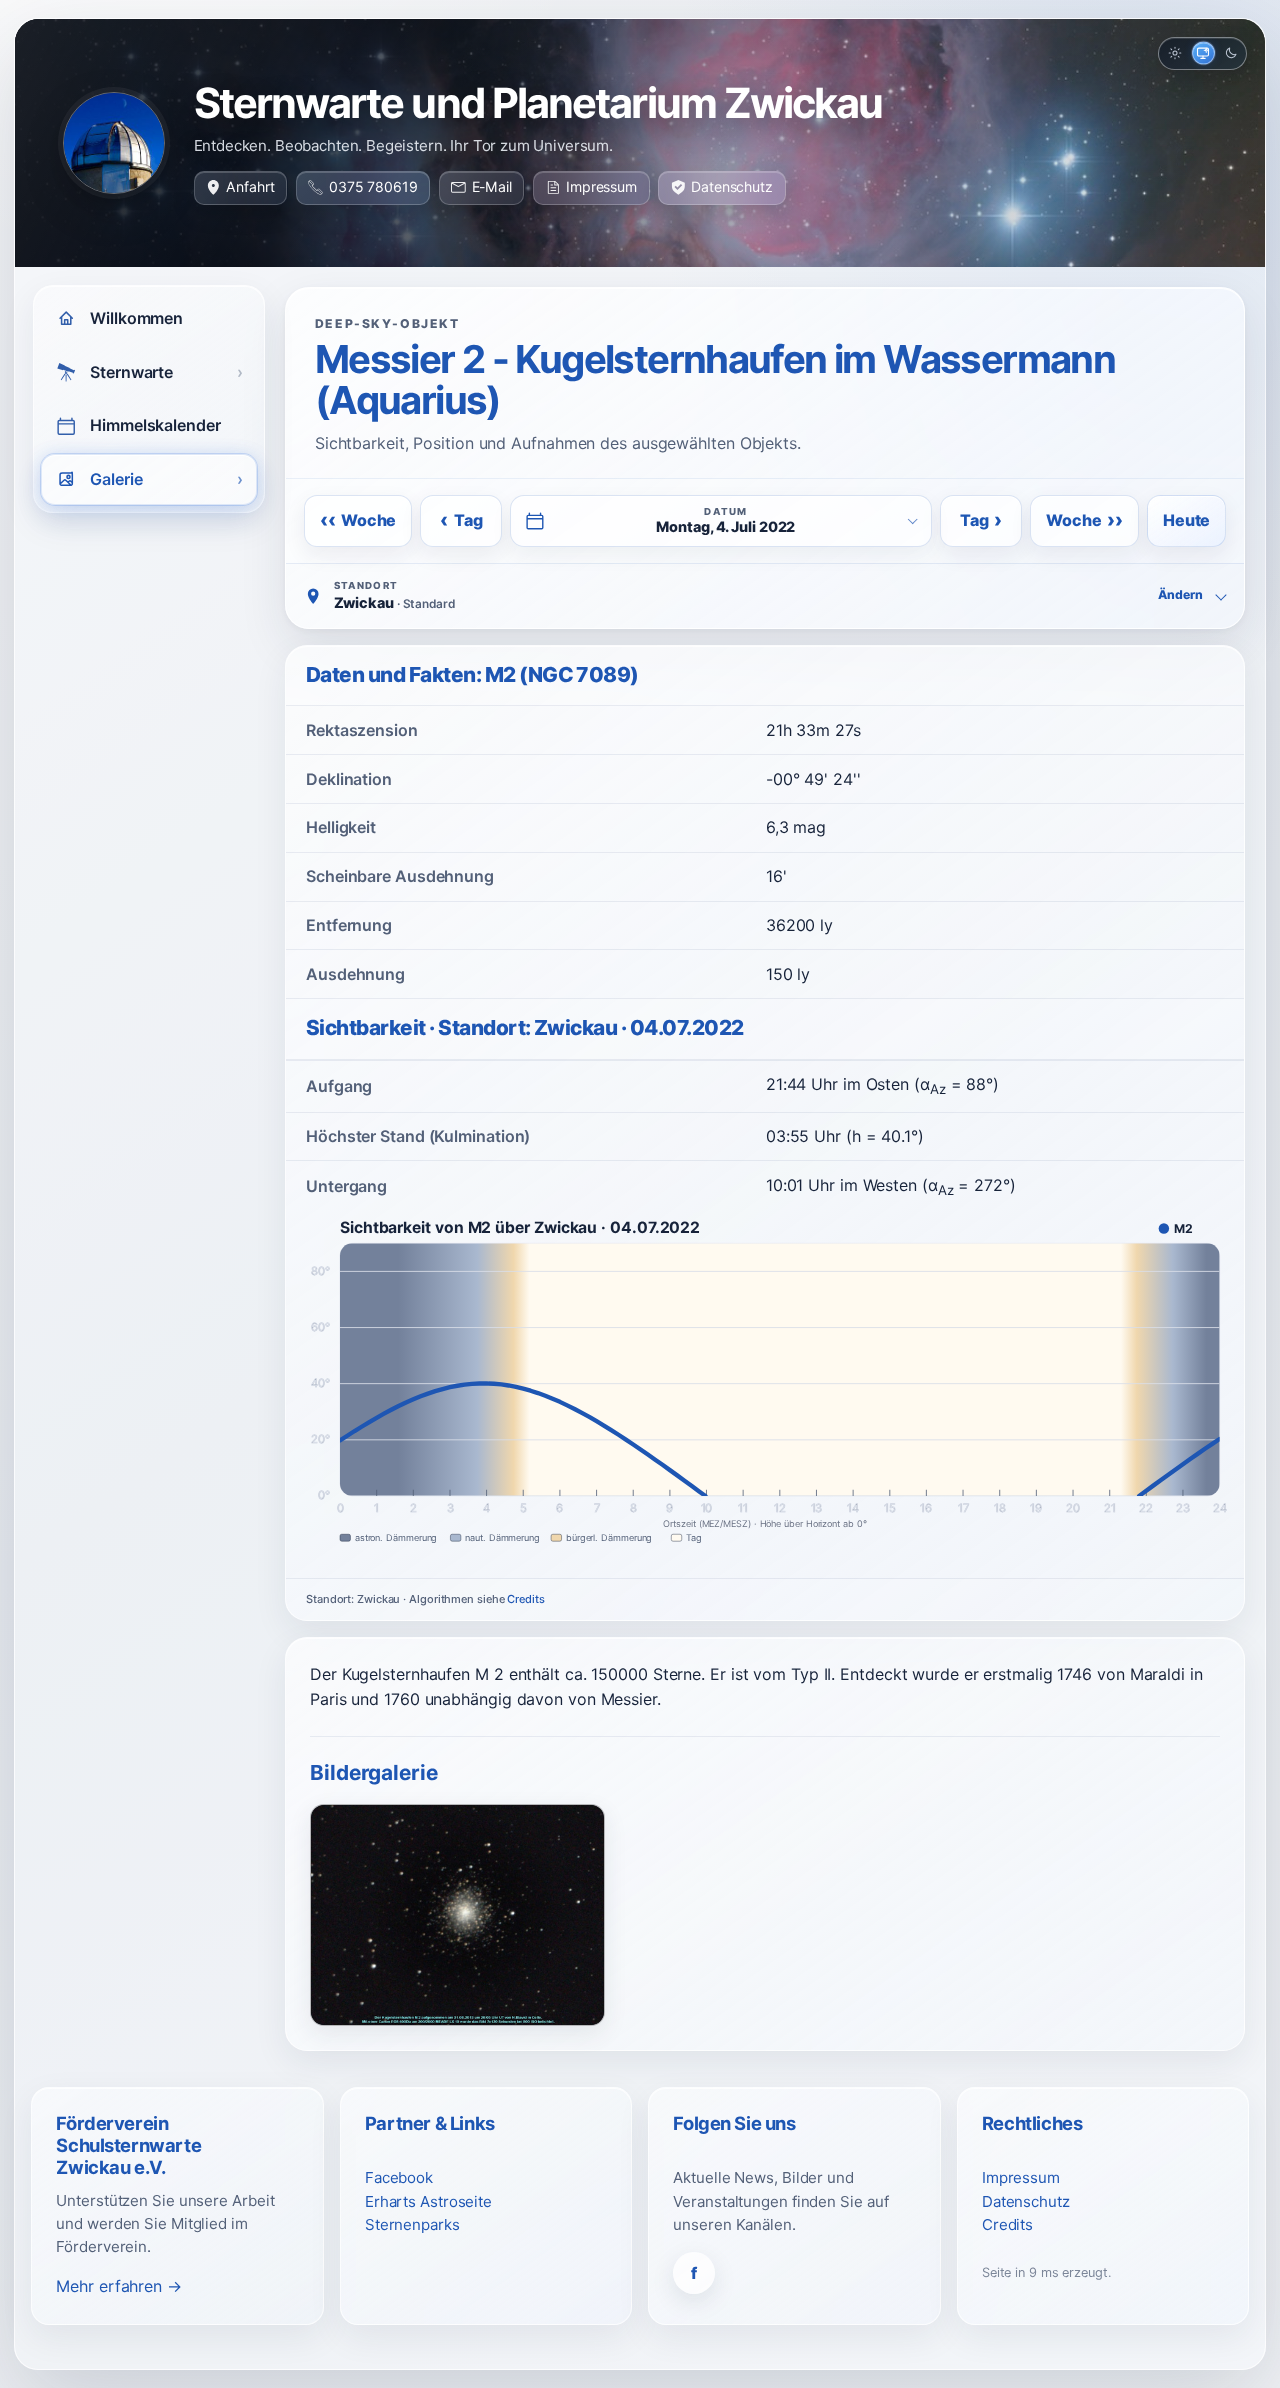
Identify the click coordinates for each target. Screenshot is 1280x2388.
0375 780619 (373, 186)
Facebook (399, 2177)
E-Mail (492, 186)
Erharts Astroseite (428, 2201)
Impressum (601, 186)
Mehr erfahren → (119, 2286)
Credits (525, 1599)
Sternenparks (412, 2224)
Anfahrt (250, 186)
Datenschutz (732, 186)
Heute (1186, 520)
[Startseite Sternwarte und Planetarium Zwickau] (114, 143)
